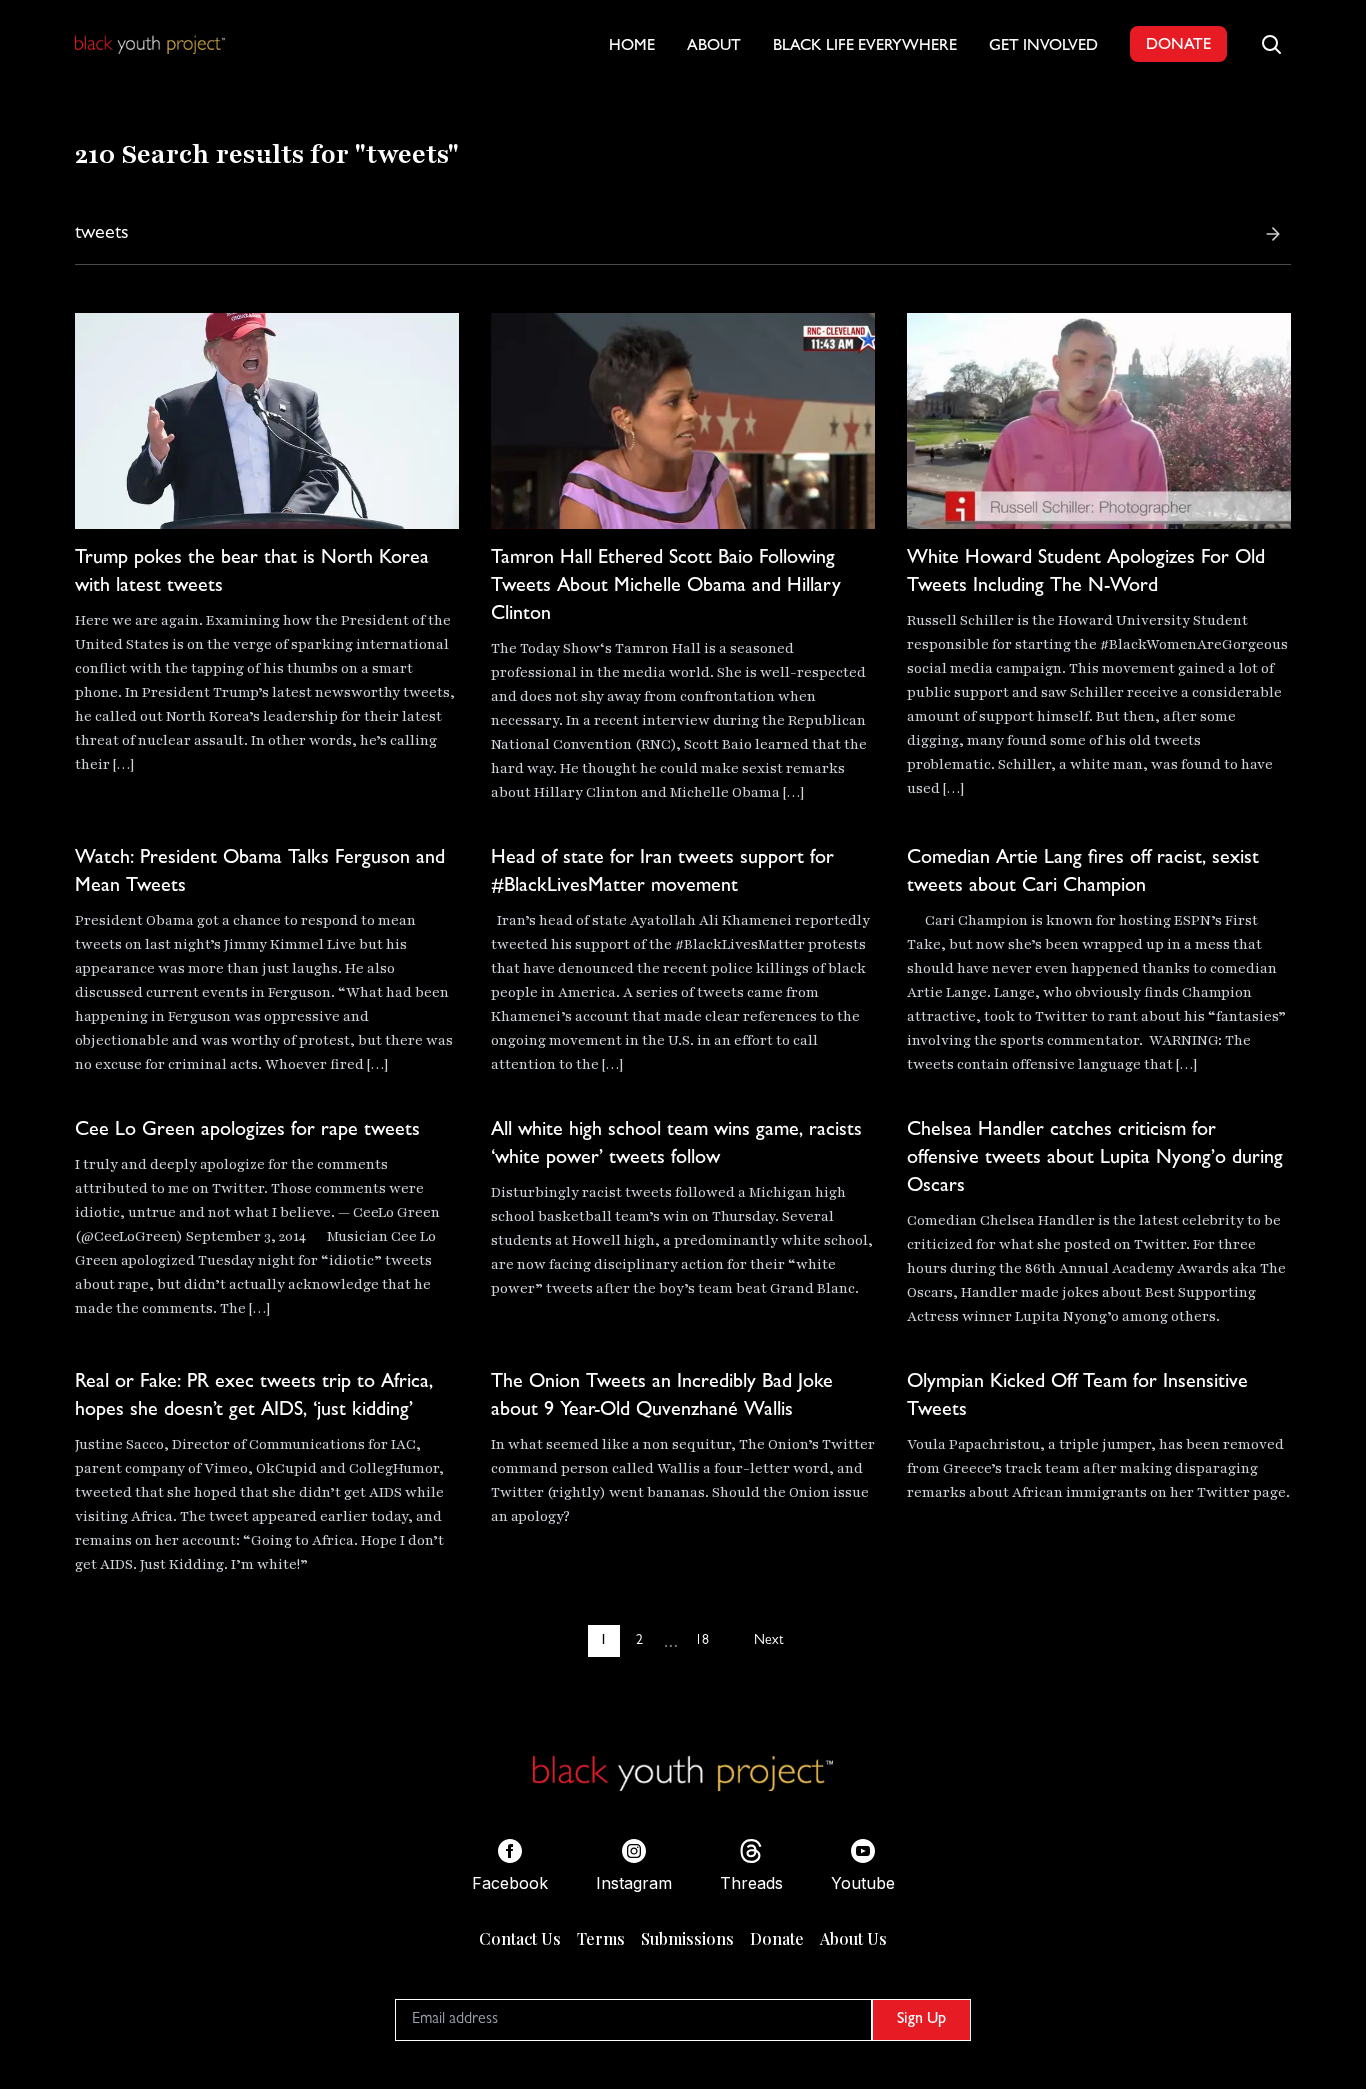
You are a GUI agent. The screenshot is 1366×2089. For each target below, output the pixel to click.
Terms (601, 1938)
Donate (777, 1938)
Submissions (687, 1938)
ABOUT (714, 47)
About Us (853, 1938)
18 (702, 1641)
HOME (632, 47)
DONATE (1178, 46)
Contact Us (520, 1938)
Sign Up (921, 2020)
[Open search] (1271, 44)
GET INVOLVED (1043, 47)
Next (768, 1641)
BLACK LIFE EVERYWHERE (865, 47)
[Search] (1273, 234)
